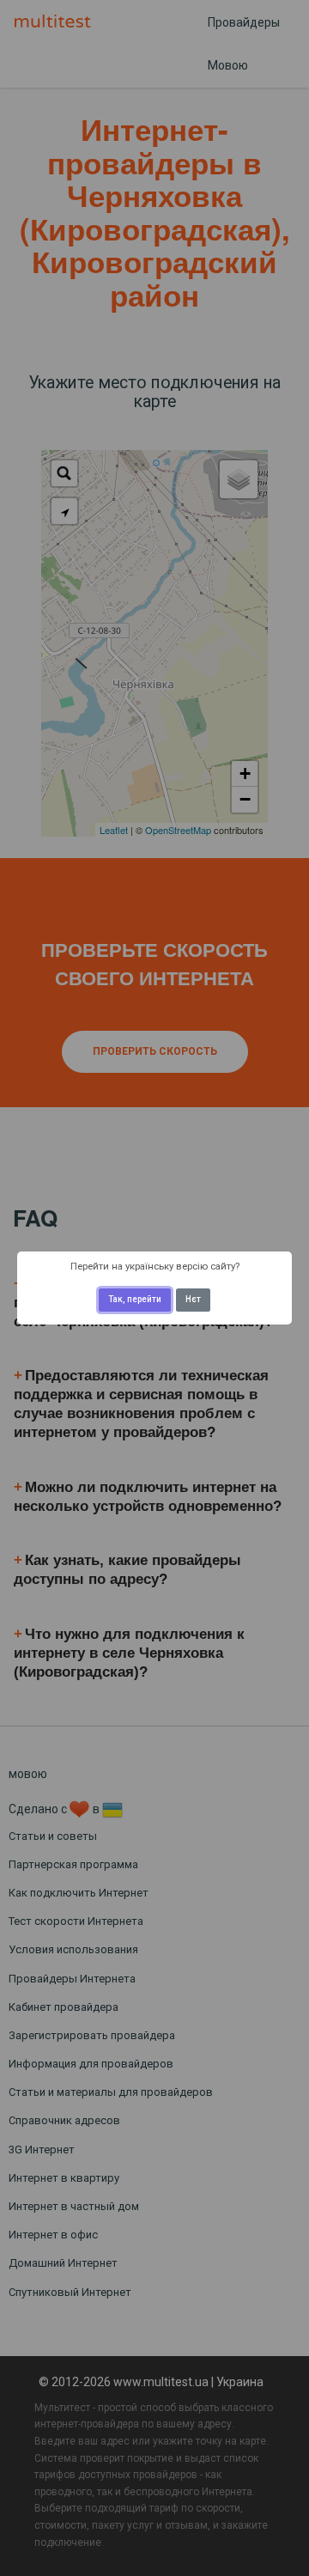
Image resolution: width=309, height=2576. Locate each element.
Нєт (193, 1299)
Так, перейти (135, 1299)
